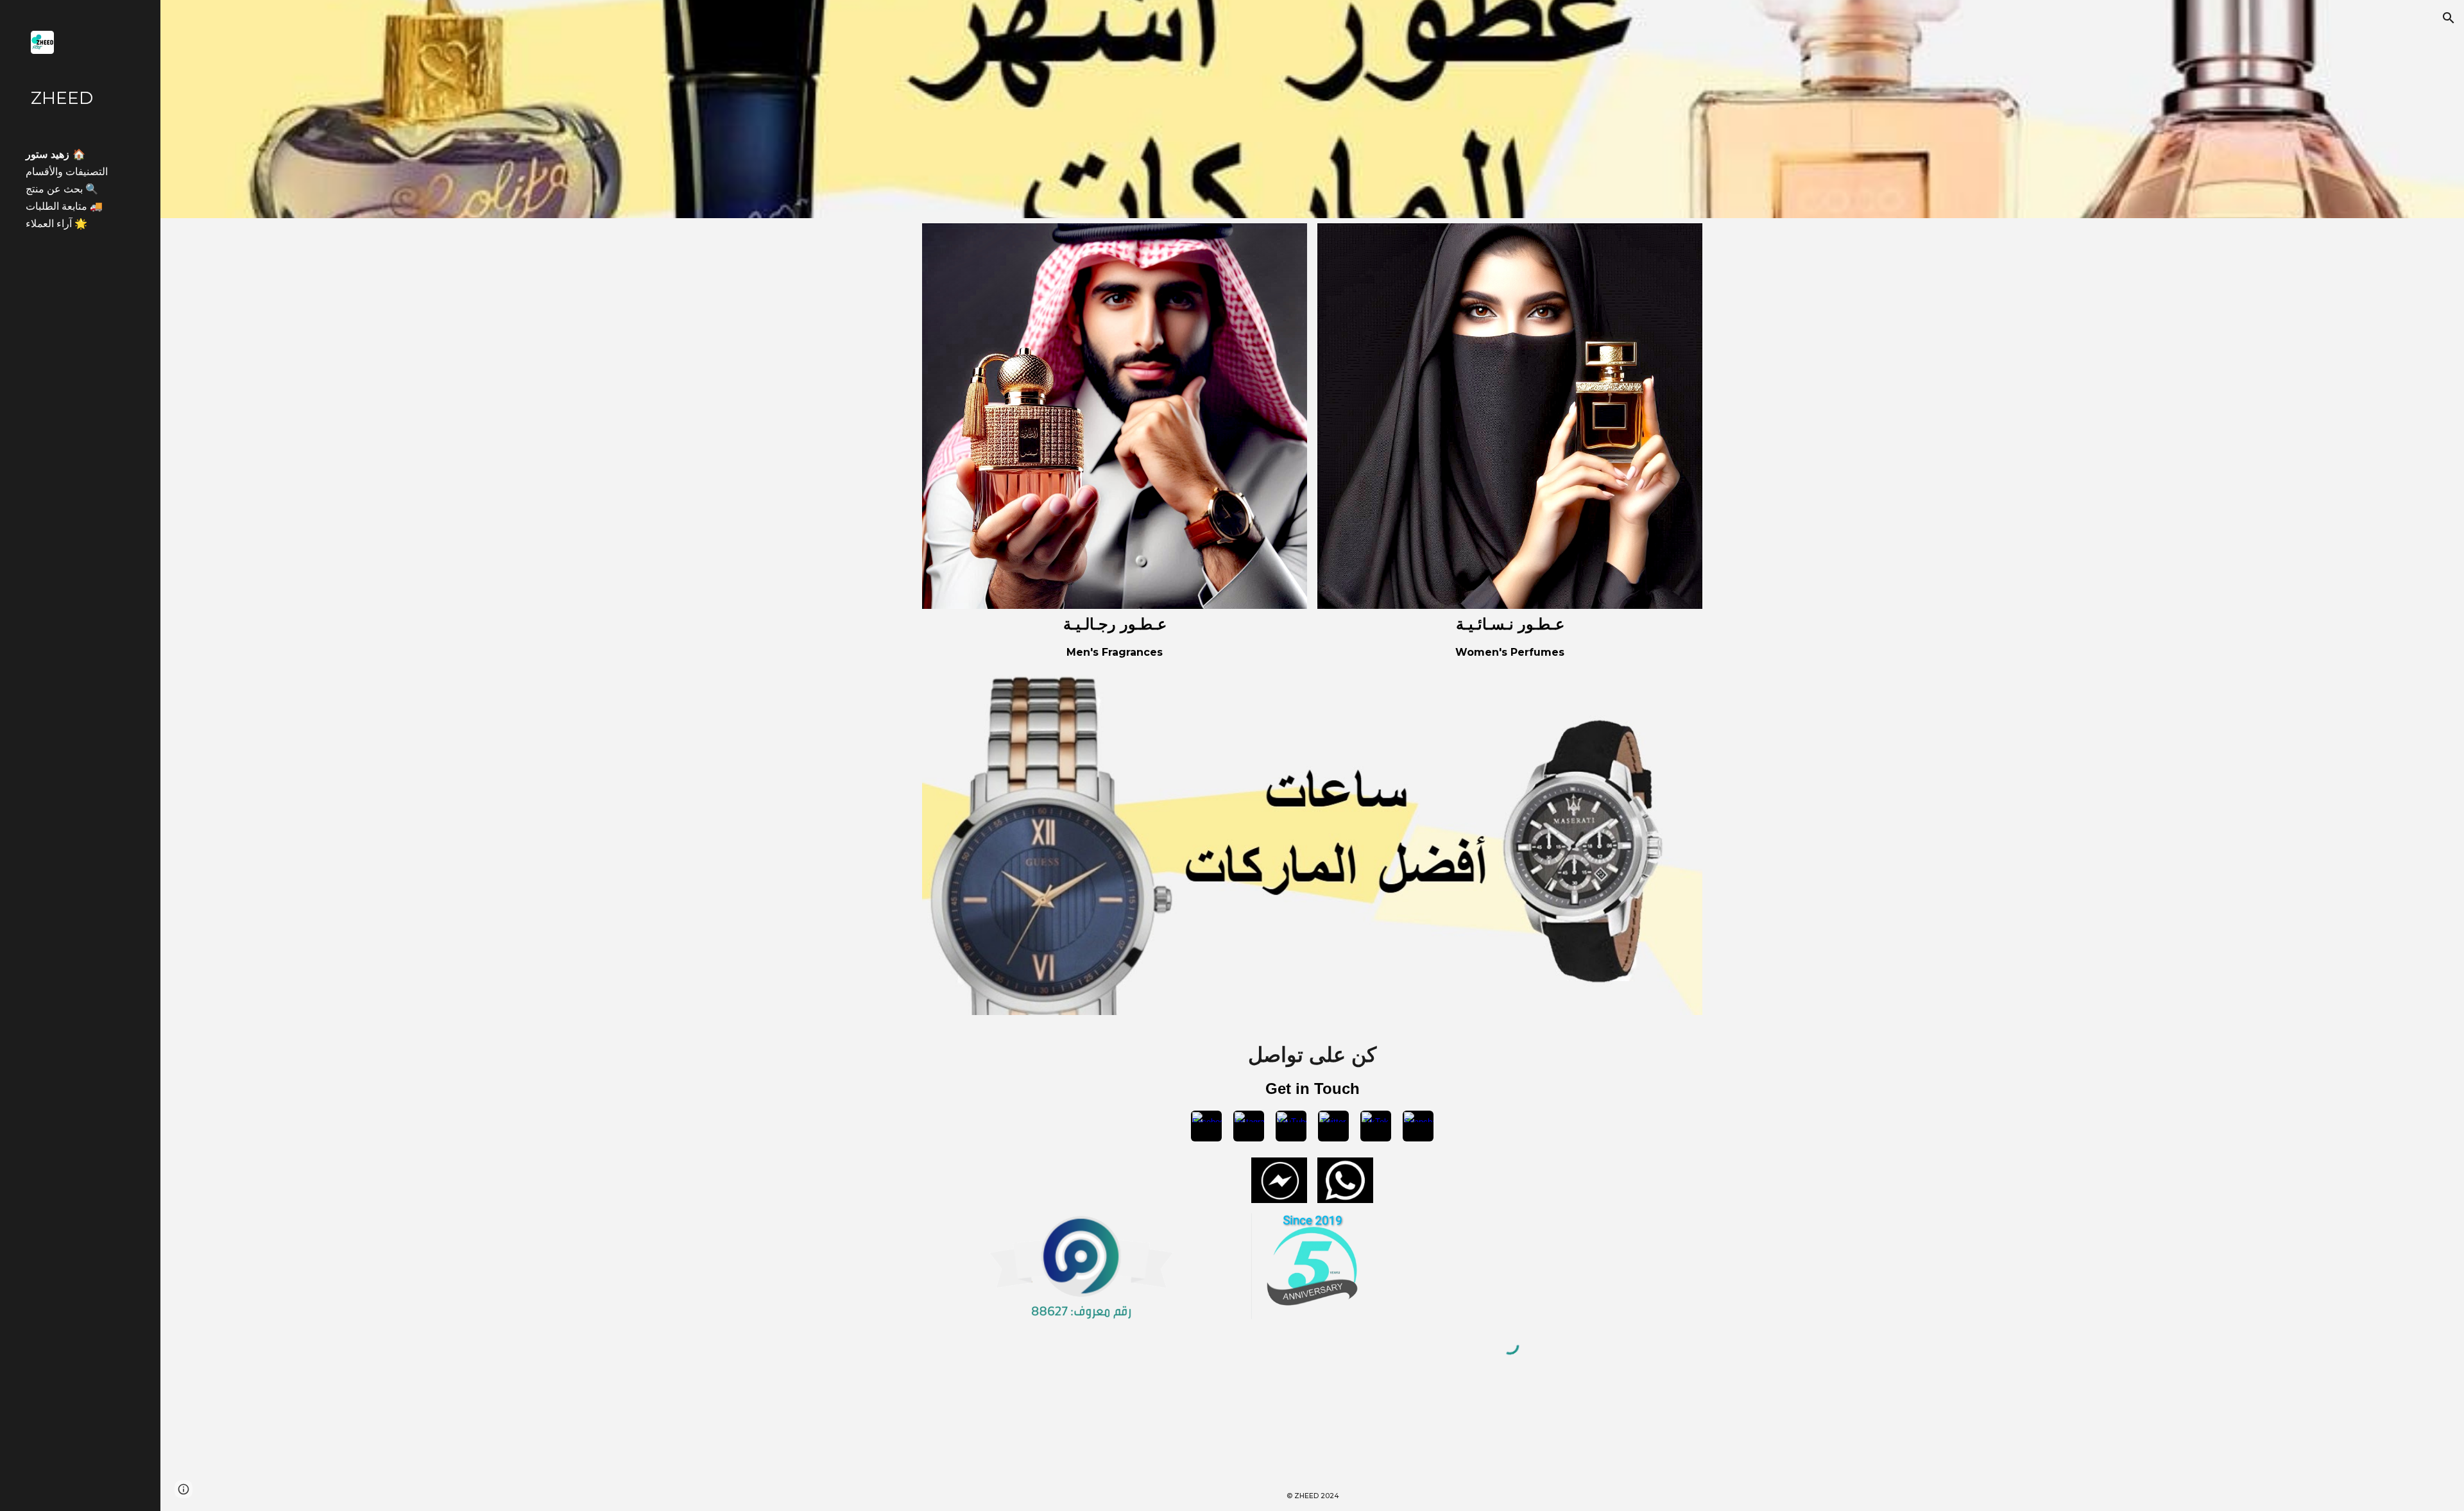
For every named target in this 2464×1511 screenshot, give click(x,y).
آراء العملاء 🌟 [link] (56, 224)
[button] (2449, 18)
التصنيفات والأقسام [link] (67, 172)
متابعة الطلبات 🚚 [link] (64, 206)
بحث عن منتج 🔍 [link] (62, 189)
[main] (1115, 625)
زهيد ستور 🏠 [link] (56, 154)
